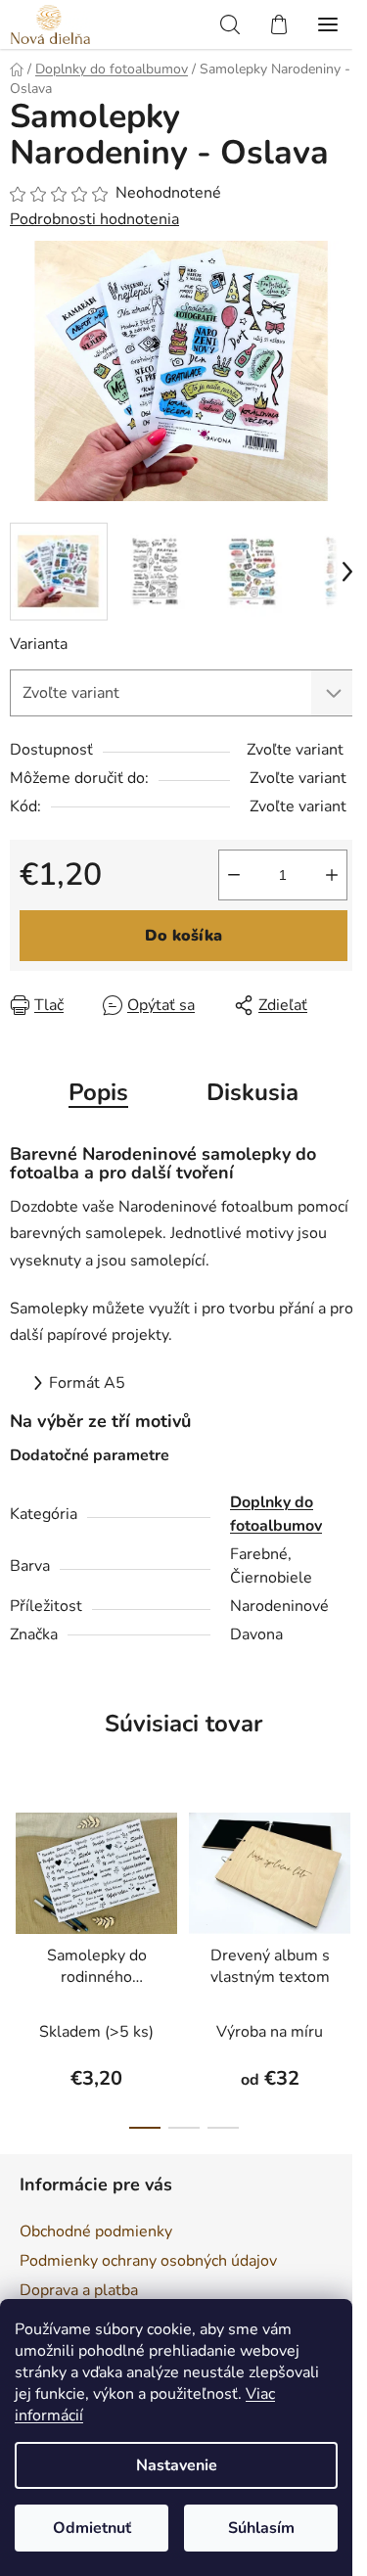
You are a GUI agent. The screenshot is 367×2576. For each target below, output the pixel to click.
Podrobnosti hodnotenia (94, 219)
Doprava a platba (79, 2290)
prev (21, 1873)
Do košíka (183, 936)
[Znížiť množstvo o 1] (234, 875)
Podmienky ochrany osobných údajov (148, 2261)
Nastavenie (177, 2465)
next (346, 1873)
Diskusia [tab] (252, 1092)
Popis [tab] (98, 1092)
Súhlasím (261, 2528)
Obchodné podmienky (96, 2231)
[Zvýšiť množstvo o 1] (332, 875)
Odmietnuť (92, 2528)
